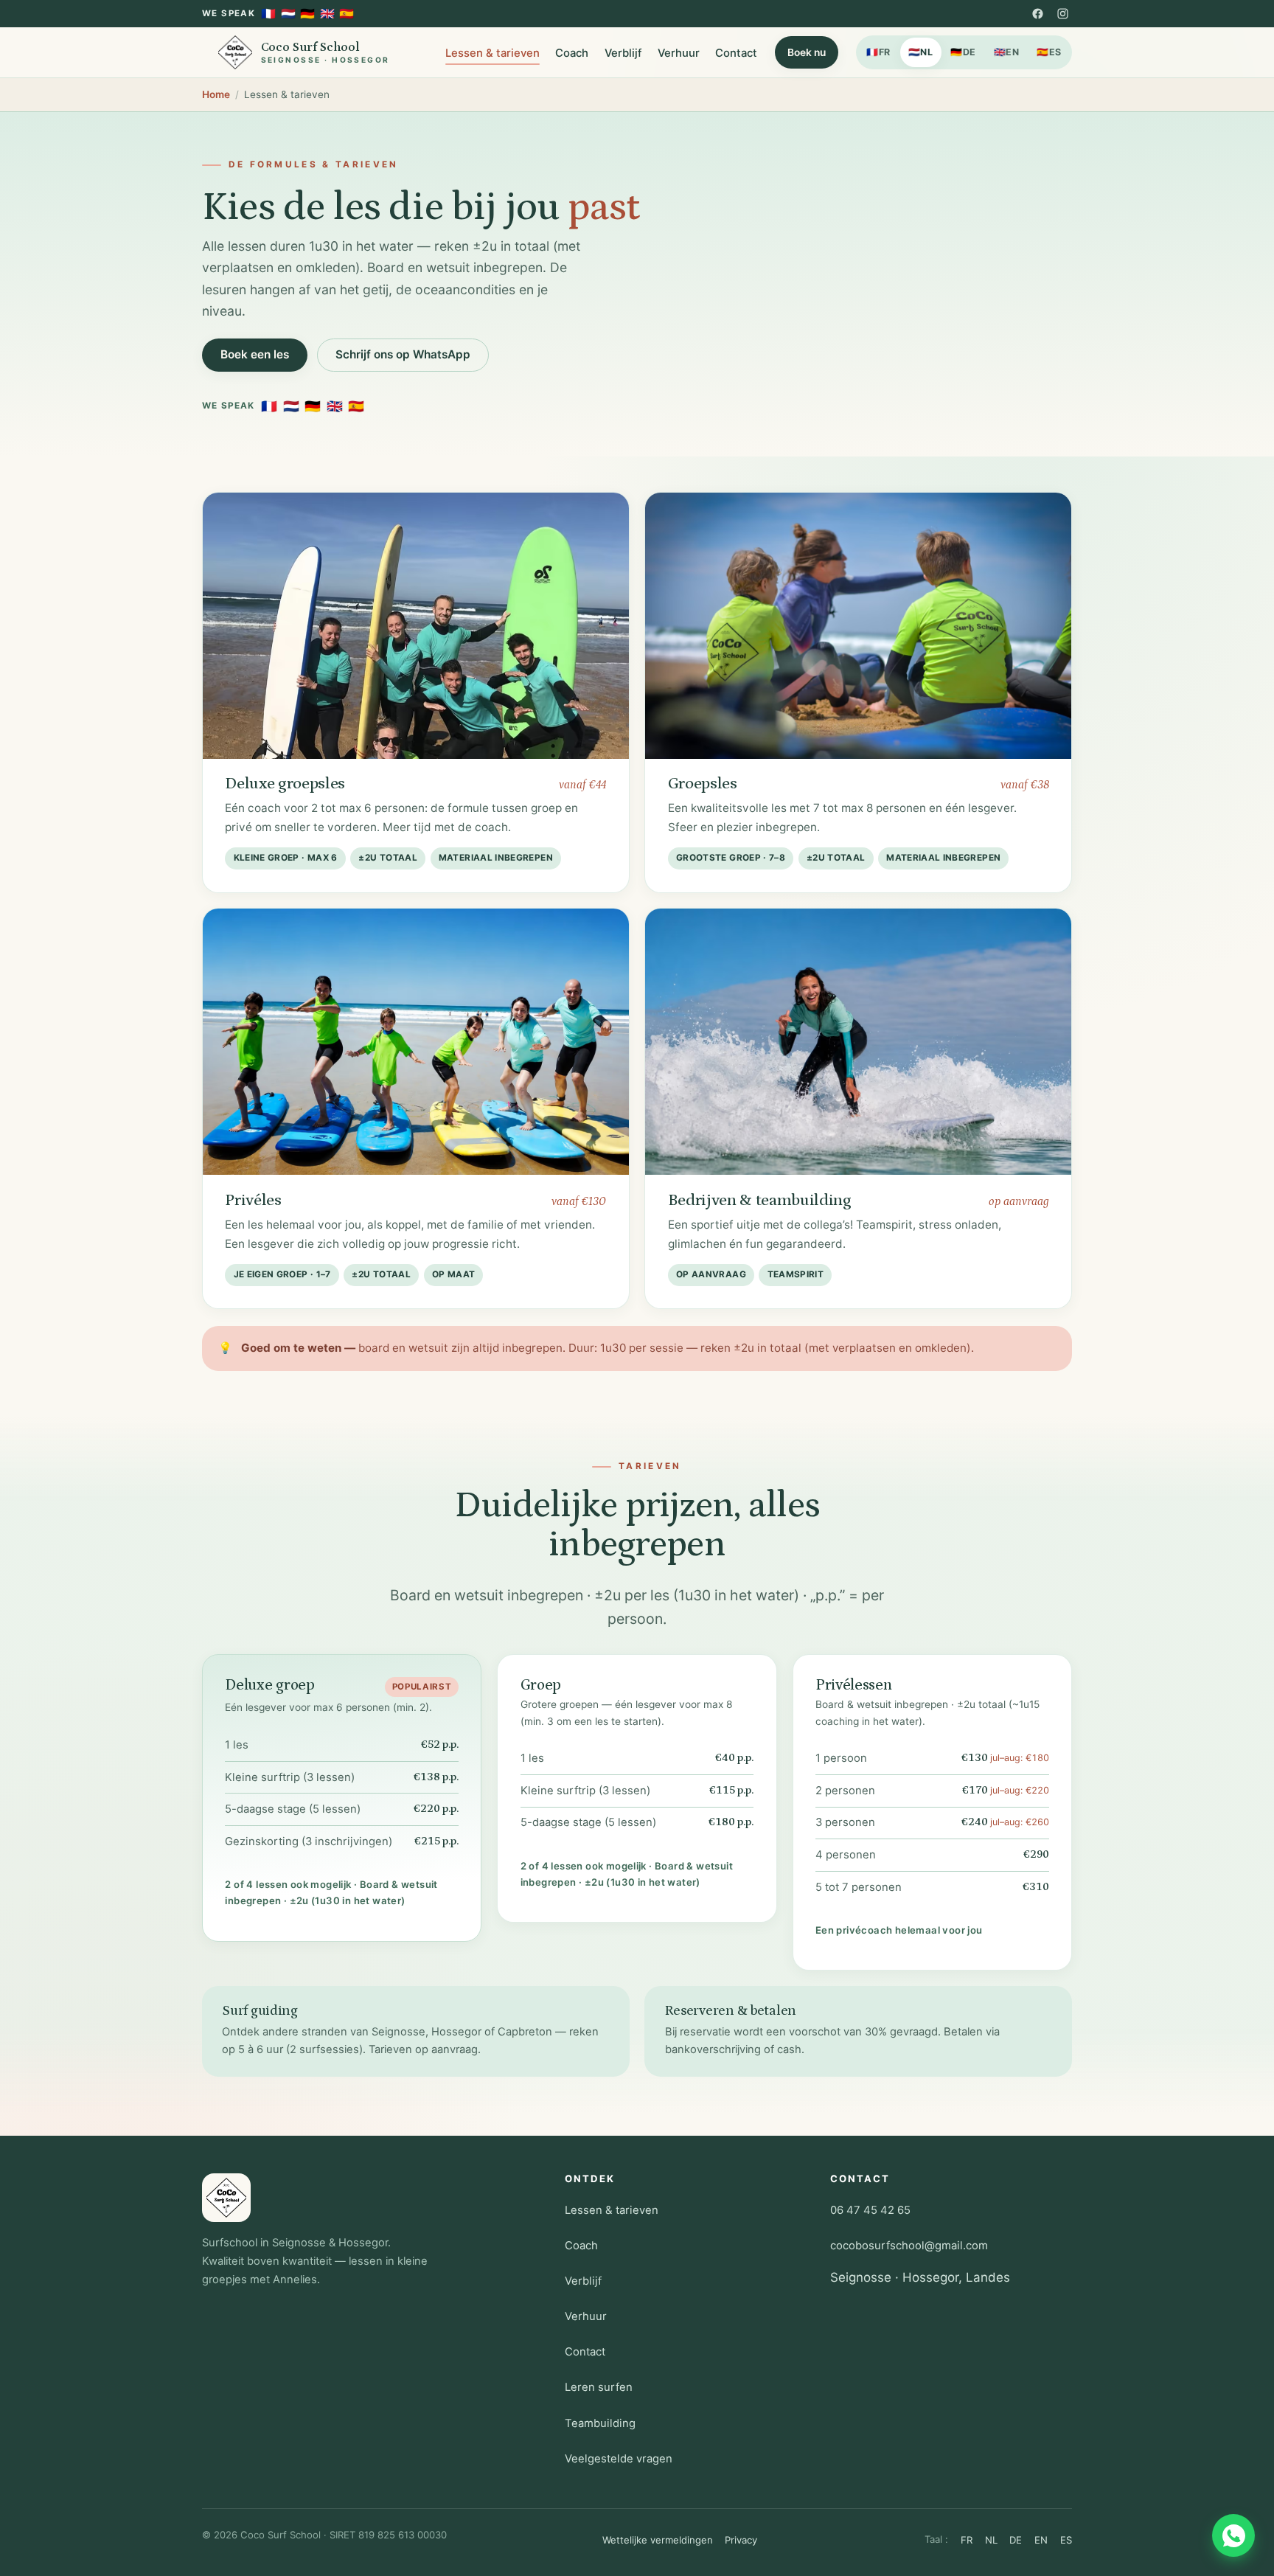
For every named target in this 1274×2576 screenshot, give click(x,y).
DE (963, 52)
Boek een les (255, 354)
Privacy (741, 2540)
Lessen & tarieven (492, 53)
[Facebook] (1038, 13)
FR (878, 52)
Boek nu (807, 52)
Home (216, 94)
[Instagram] (1062, 13)
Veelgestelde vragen (619, 2459)
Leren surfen (599, 2387)
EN (1007, 52)
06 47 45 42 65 (870, 2210)
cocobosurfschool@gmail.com (909, 2246)
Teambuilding (600, 2423)
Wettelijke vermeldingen (658, 2540)
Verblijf (623, 53)
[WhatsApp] (1233, 2535)
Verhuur (679, 53)
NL (921, 52)
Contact (736, 53)
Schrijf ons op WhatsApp (403, 354)
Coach (572, 53)
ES (1049, 52)
